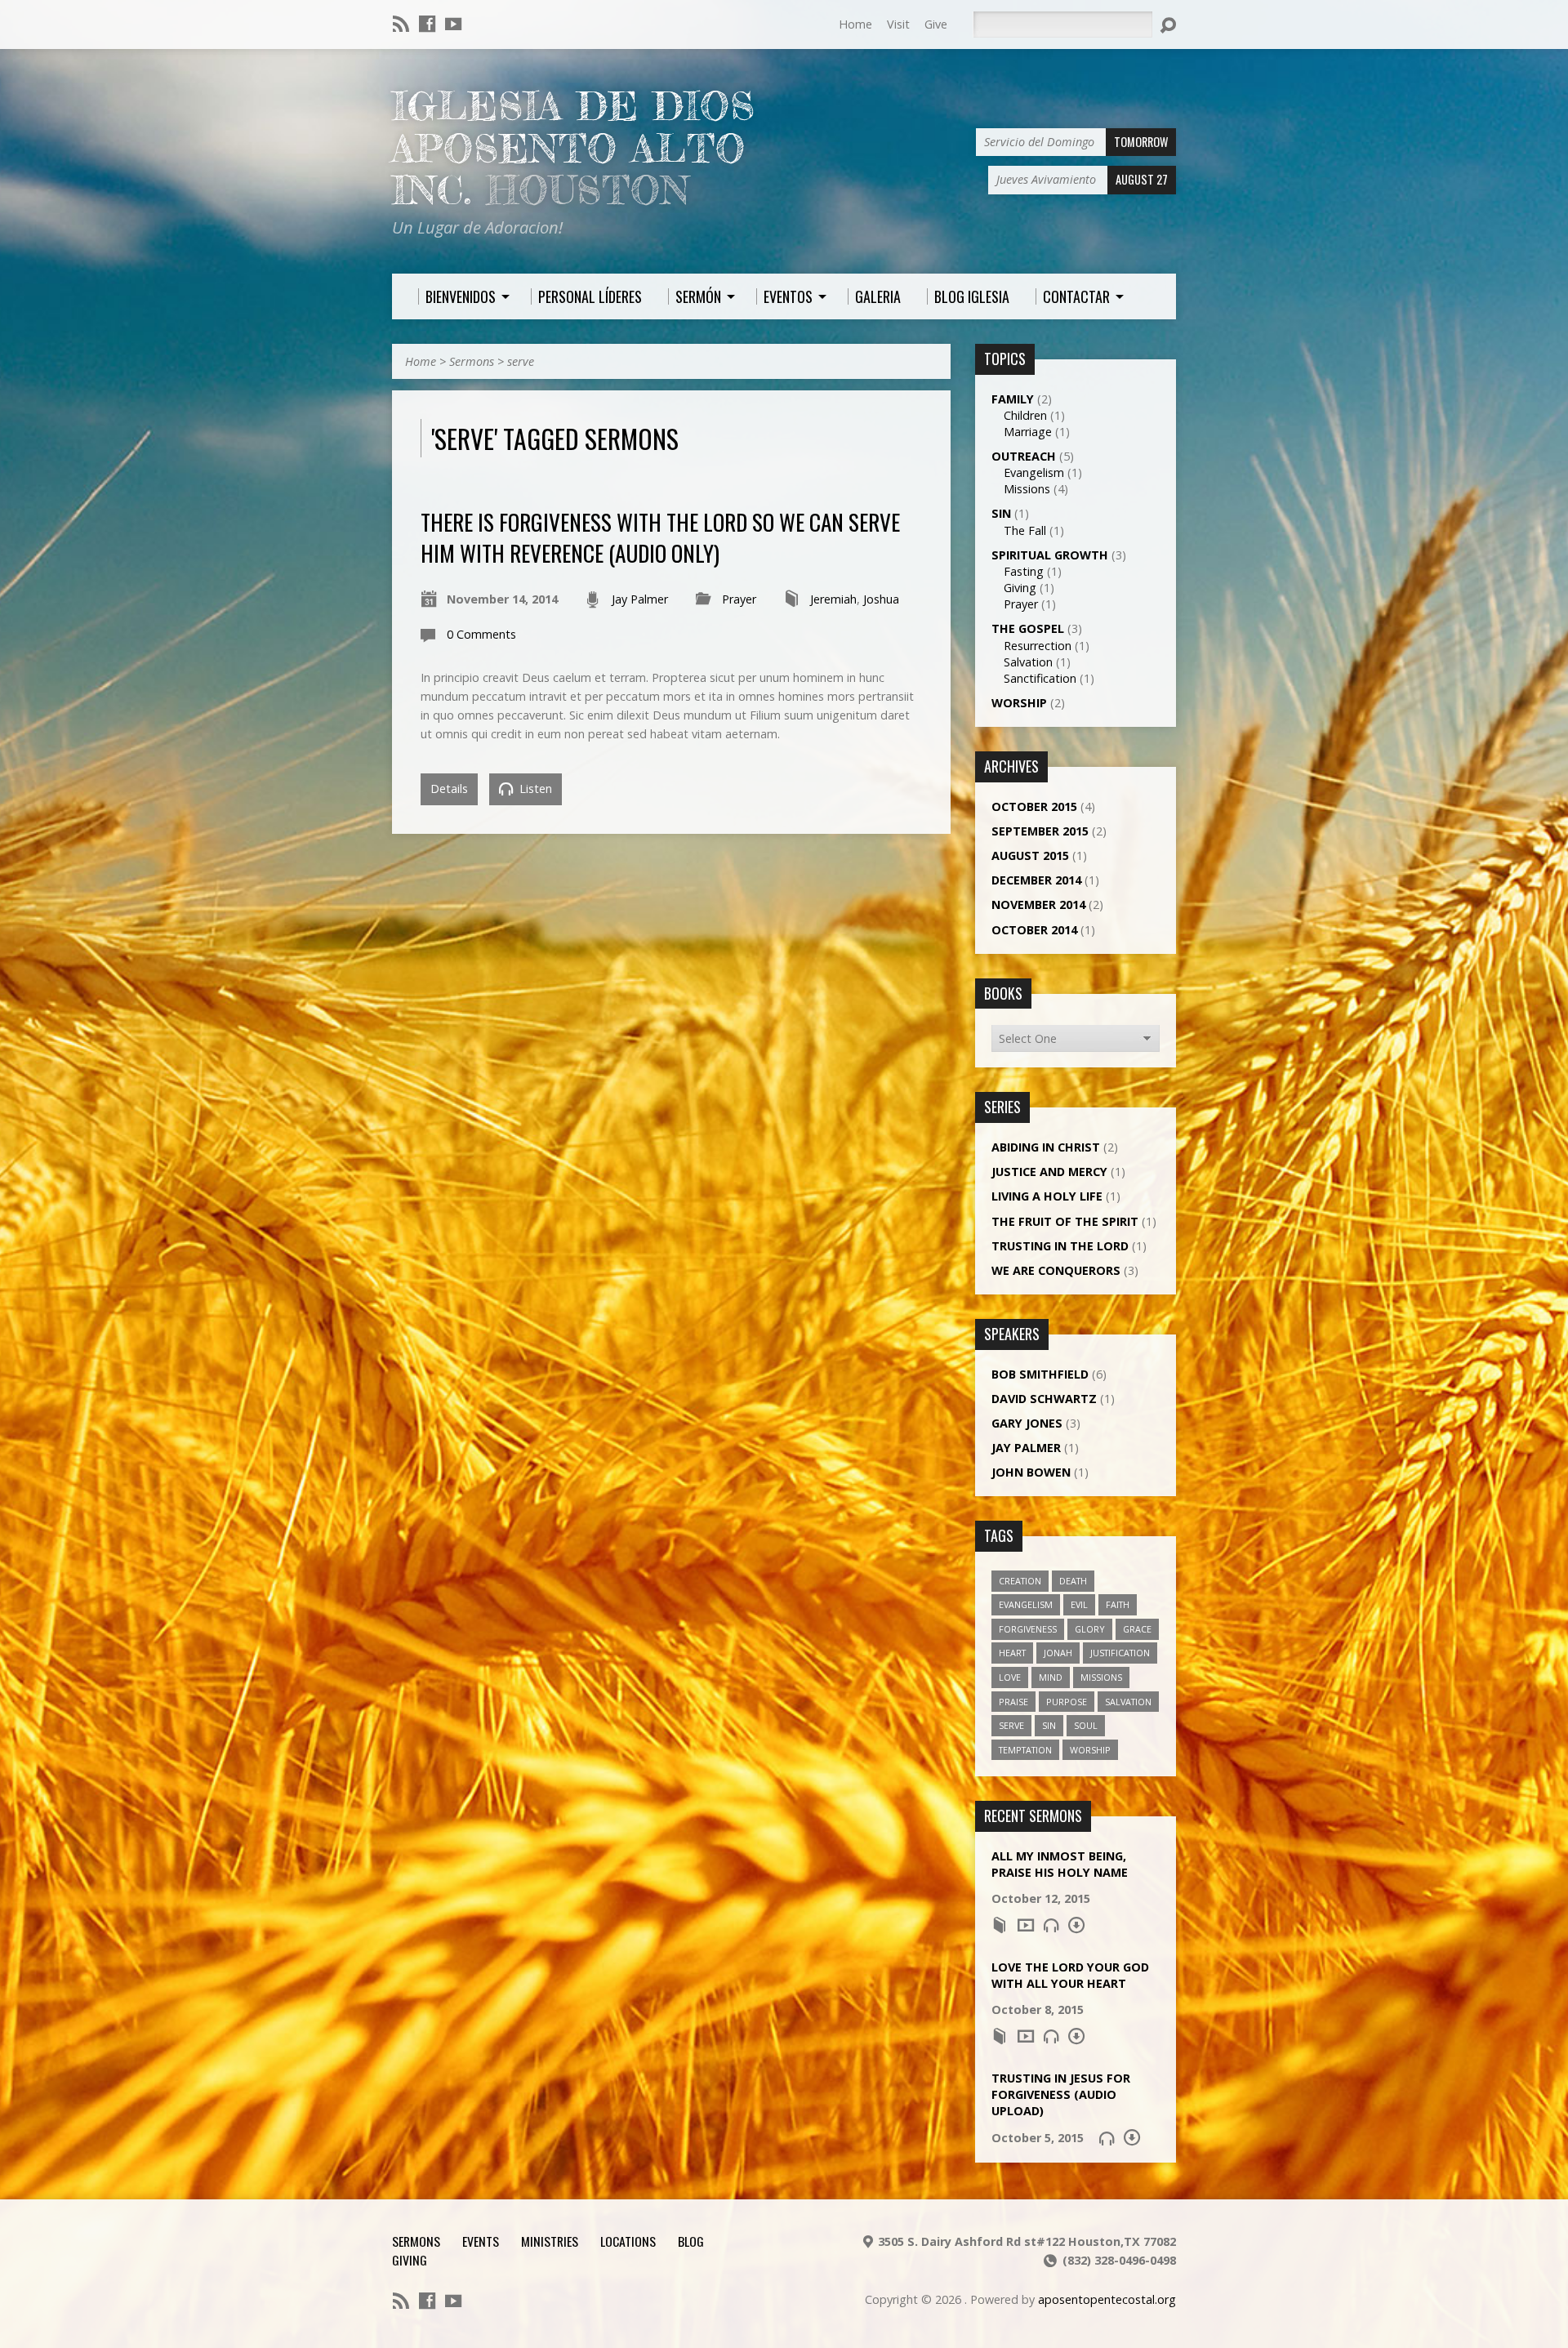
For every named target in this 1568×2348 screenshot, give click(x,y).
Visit (898, 24)
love (1010, 1677)
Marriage (1028, 432)
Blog (691, 2241)
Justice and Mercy (1049, 1172)
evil (1079, 1604)
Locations (628, 2241)
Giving (1020, 588)
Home (855, 24)
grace (1137, 1629)
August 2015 (1030, 855)
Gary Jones (1027, 1423)
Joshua (881, 599)
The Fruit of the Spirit (1065, 1221)
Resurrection (1038, 646)
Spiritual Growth (1050, 555)
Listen (534, 789)
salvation (1128, 1702)
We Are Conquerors (1056, 1270)
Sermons (472, 361)
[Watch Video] (1026, 1925)
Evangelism (1034, 472)
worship (1090, 1750)
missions (1101, 1677)
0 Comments (481, 634)
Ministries (550, 2241)
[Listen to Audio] (1051, 1925)
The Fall (1025, 530)
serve (521, 361)
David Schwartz (1044, 1399)
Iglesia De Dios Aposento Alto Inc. (574, 148)
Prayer (739, 599)
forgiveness (1028, 1629)
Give (936, 24)
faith (1118, 1604)
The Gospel (1028, 628)
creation (1020, 1581)
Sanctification (1040, 678)
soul (1086, 1725)
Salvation (1028, 662)
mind (1051, 1677)
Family (1013, 399)
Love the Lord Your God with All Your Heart (1070, 1975)
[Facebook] (427, 24)
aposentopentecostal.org (1107, 2299)
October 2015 (1034, 806)
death (1073, 1581)
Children (1025, 415)
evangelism (1026, 1604)
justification (1120, 1653)
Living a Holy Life (1047, 1196)
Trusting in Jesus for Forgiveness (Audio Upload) (1061, 2094)
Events (481, 2241)
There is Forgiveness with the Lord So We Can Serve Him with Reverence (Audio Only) (660, 537)
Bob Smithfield (1040, 1374)
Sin (1001, 513)
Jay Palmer (640, 599)
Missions (1027, 489)
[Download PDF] (1076, 1925)
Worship (1019, 703)
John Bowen (1031, 1472)
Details (449, 789)
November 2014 (1038, 904)
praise (1013, 1702)
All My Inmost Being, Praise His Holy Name (1060, 1864)
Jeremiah (833, 599)
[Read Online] (1000, 1925)
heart (1012, 1653)
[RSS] (401, 24)
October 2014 (1034, 930)
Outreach (1024, 456)
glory (1090, 1629)
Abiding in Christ (1046, 1147)
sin (1049, 1725)
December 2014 (1036, 880)
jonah (1058, 1653)
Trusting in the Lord (1060, 1246)
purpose (1067, 1702)
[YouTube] (453, 24)
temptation (1025, 1750)
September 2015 (1040, 831)
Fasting (1024, 571)
